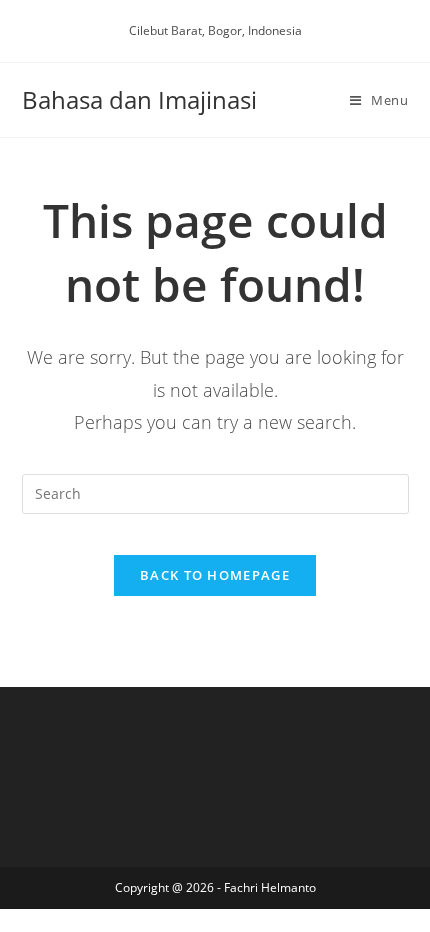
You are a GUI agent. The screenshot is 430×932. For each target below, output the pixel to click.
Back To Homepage (215, 575)
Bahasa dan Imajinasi (139, 99)
